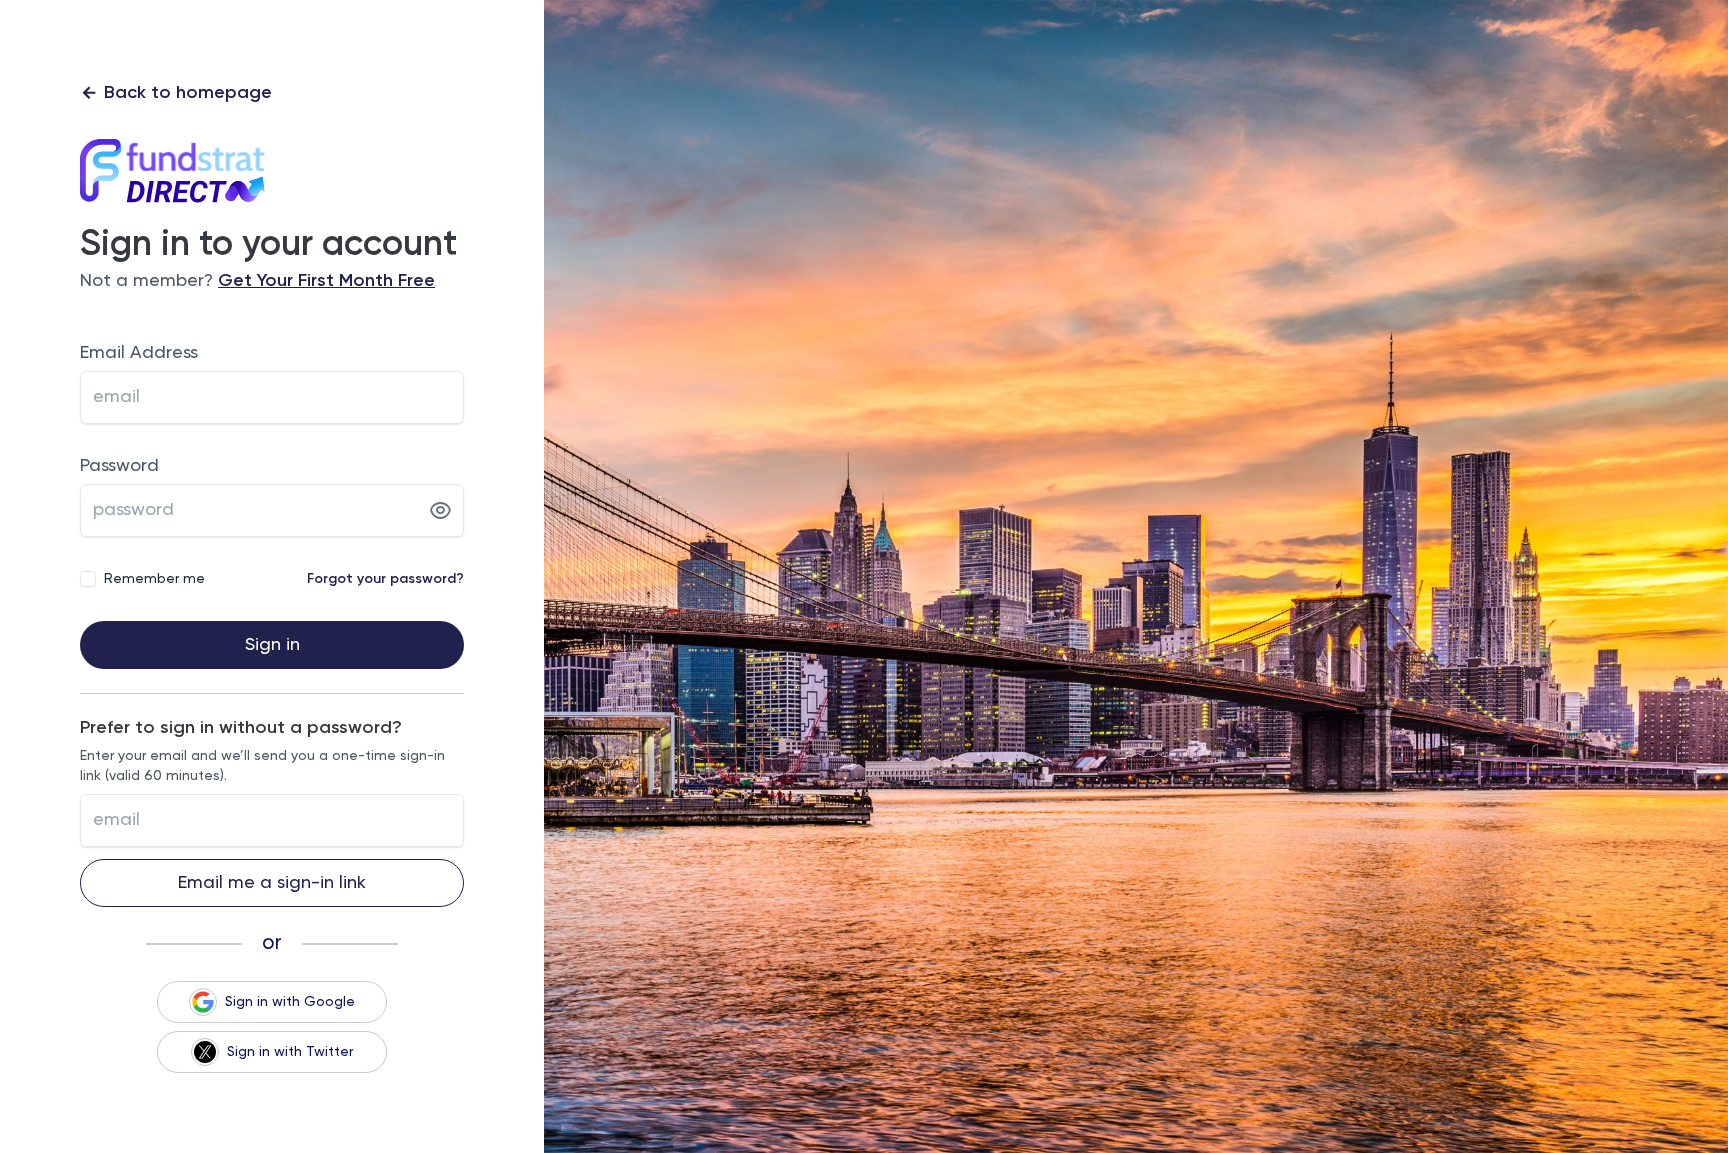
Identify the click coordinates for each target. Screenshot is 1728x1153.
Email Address (139, 353)
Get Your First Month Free (326, 281)
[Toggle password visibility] (440, 511)
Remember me (154, 579)
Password (119, 466)
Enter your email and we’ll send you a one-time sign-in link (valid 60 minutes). (262, 766)
